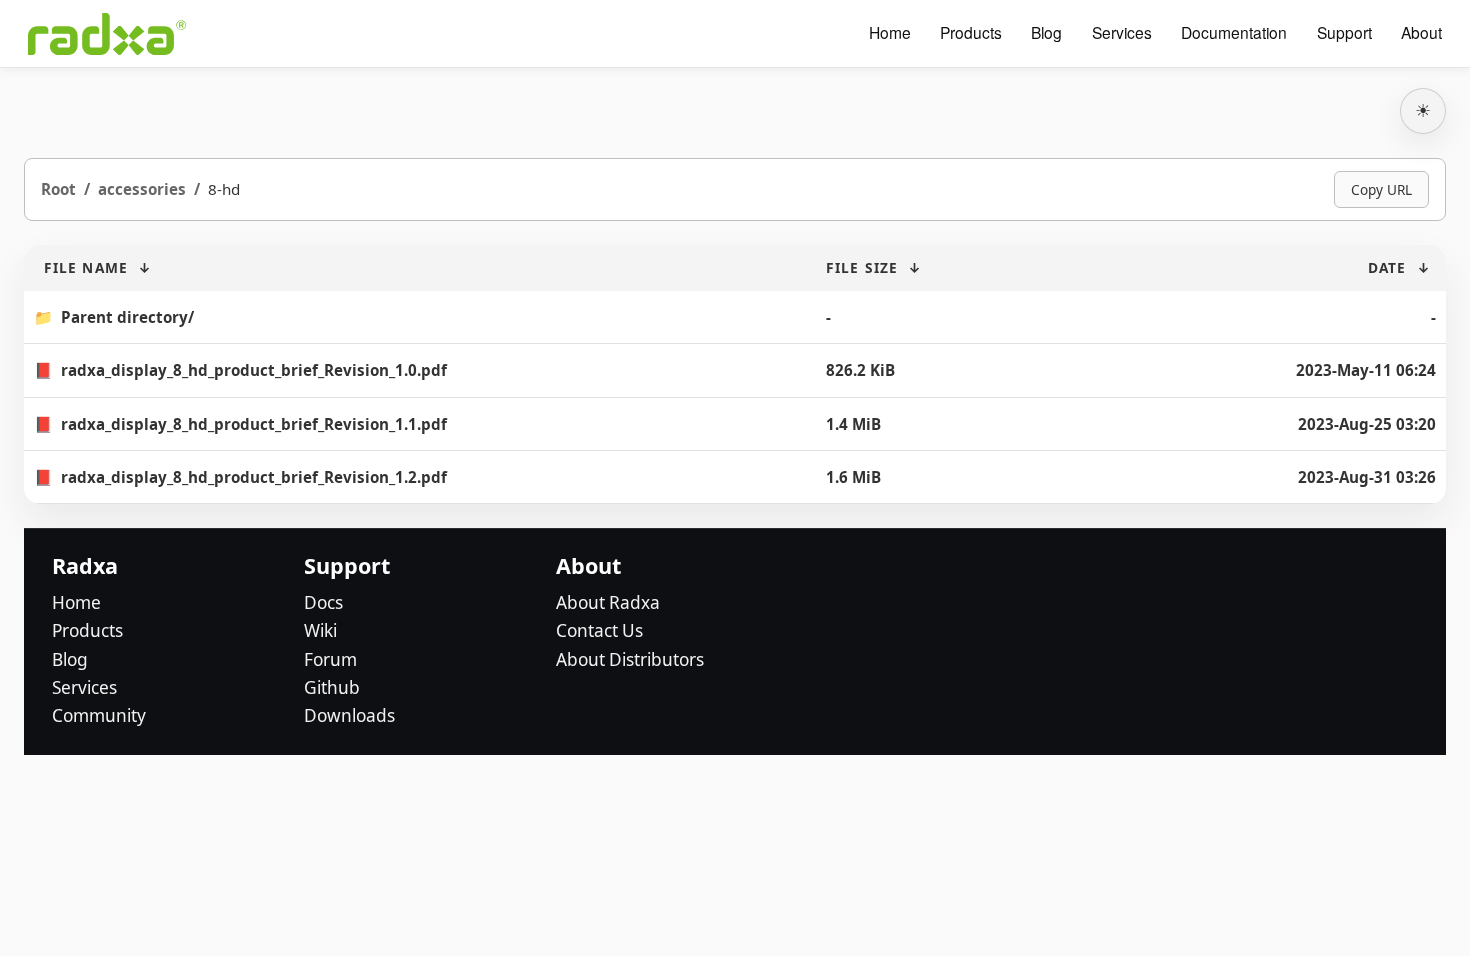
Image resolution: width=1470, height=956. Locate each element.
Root (58, 189)
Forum (330, 659)
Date (1387, 267)
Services (1122, 33)
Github (332, 687)
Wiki (320, 630)
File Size (862, 267)
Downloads (349, 715)
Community (99, 715)
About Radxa (608, 602)
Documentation (1234, 33)
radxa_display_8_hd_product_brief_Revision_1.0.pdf (254, 370)
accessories (142, 189)
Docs (323, 602)
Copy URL (1381, 189)
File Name (86, 267)
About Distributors (630, 659)
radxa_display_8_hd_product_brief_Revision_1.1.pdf (254, 424)
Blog (1046, 33)
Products (971, 33)
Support (1344, 33)
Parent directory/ (127, 317)
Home (890, 33)
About (1421, 33)
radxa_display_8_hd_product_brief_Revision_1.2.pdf (254, 477)
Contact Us (599, 630)
